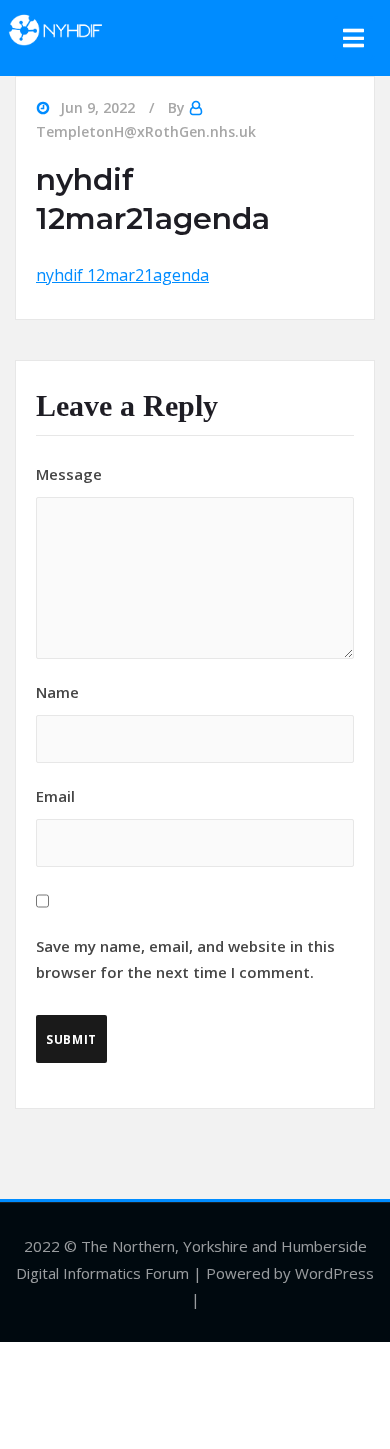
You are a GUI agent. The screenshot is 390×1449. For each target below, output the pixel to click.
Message (69, 474)
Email (185, 884)
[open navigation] (354, 38)
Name (57, 692)
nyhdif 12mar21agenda (122, 275)
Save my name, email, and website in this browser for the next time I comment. (185, 959)
